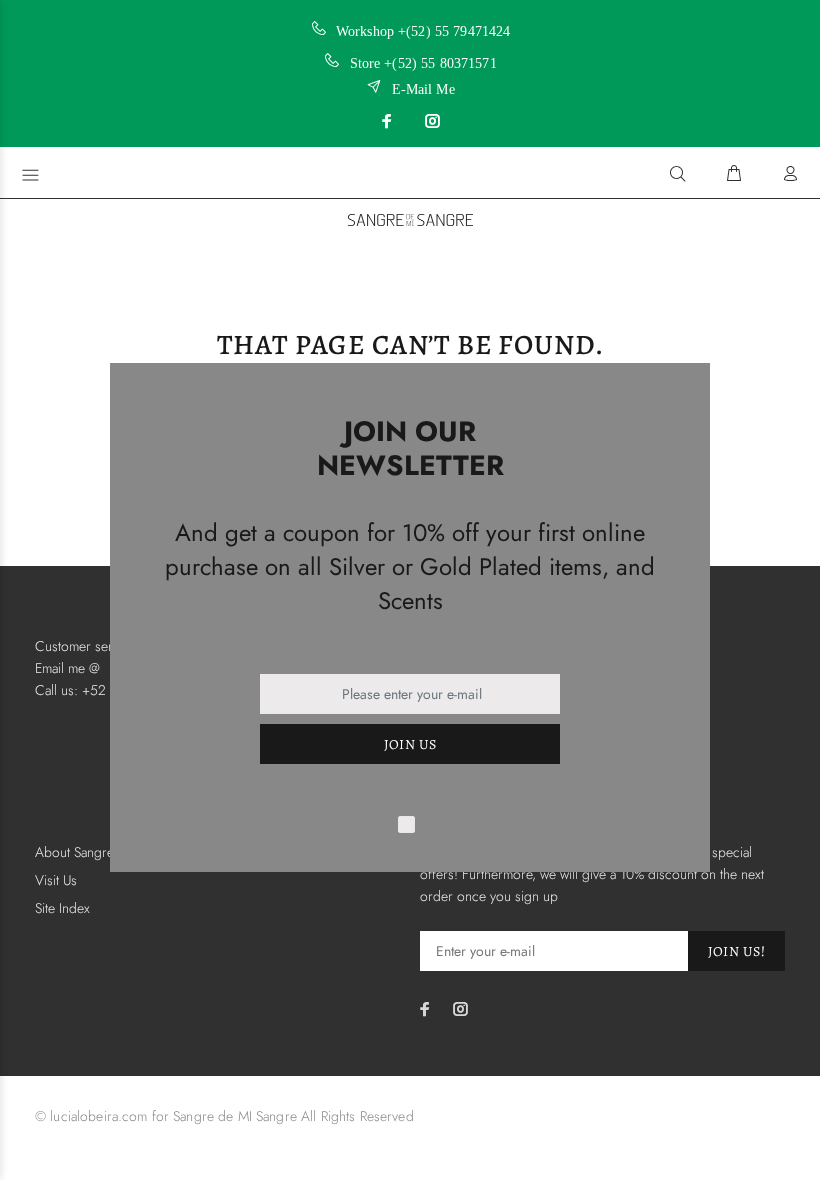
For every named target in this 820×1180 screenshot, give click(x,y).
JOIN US (410, 744)
